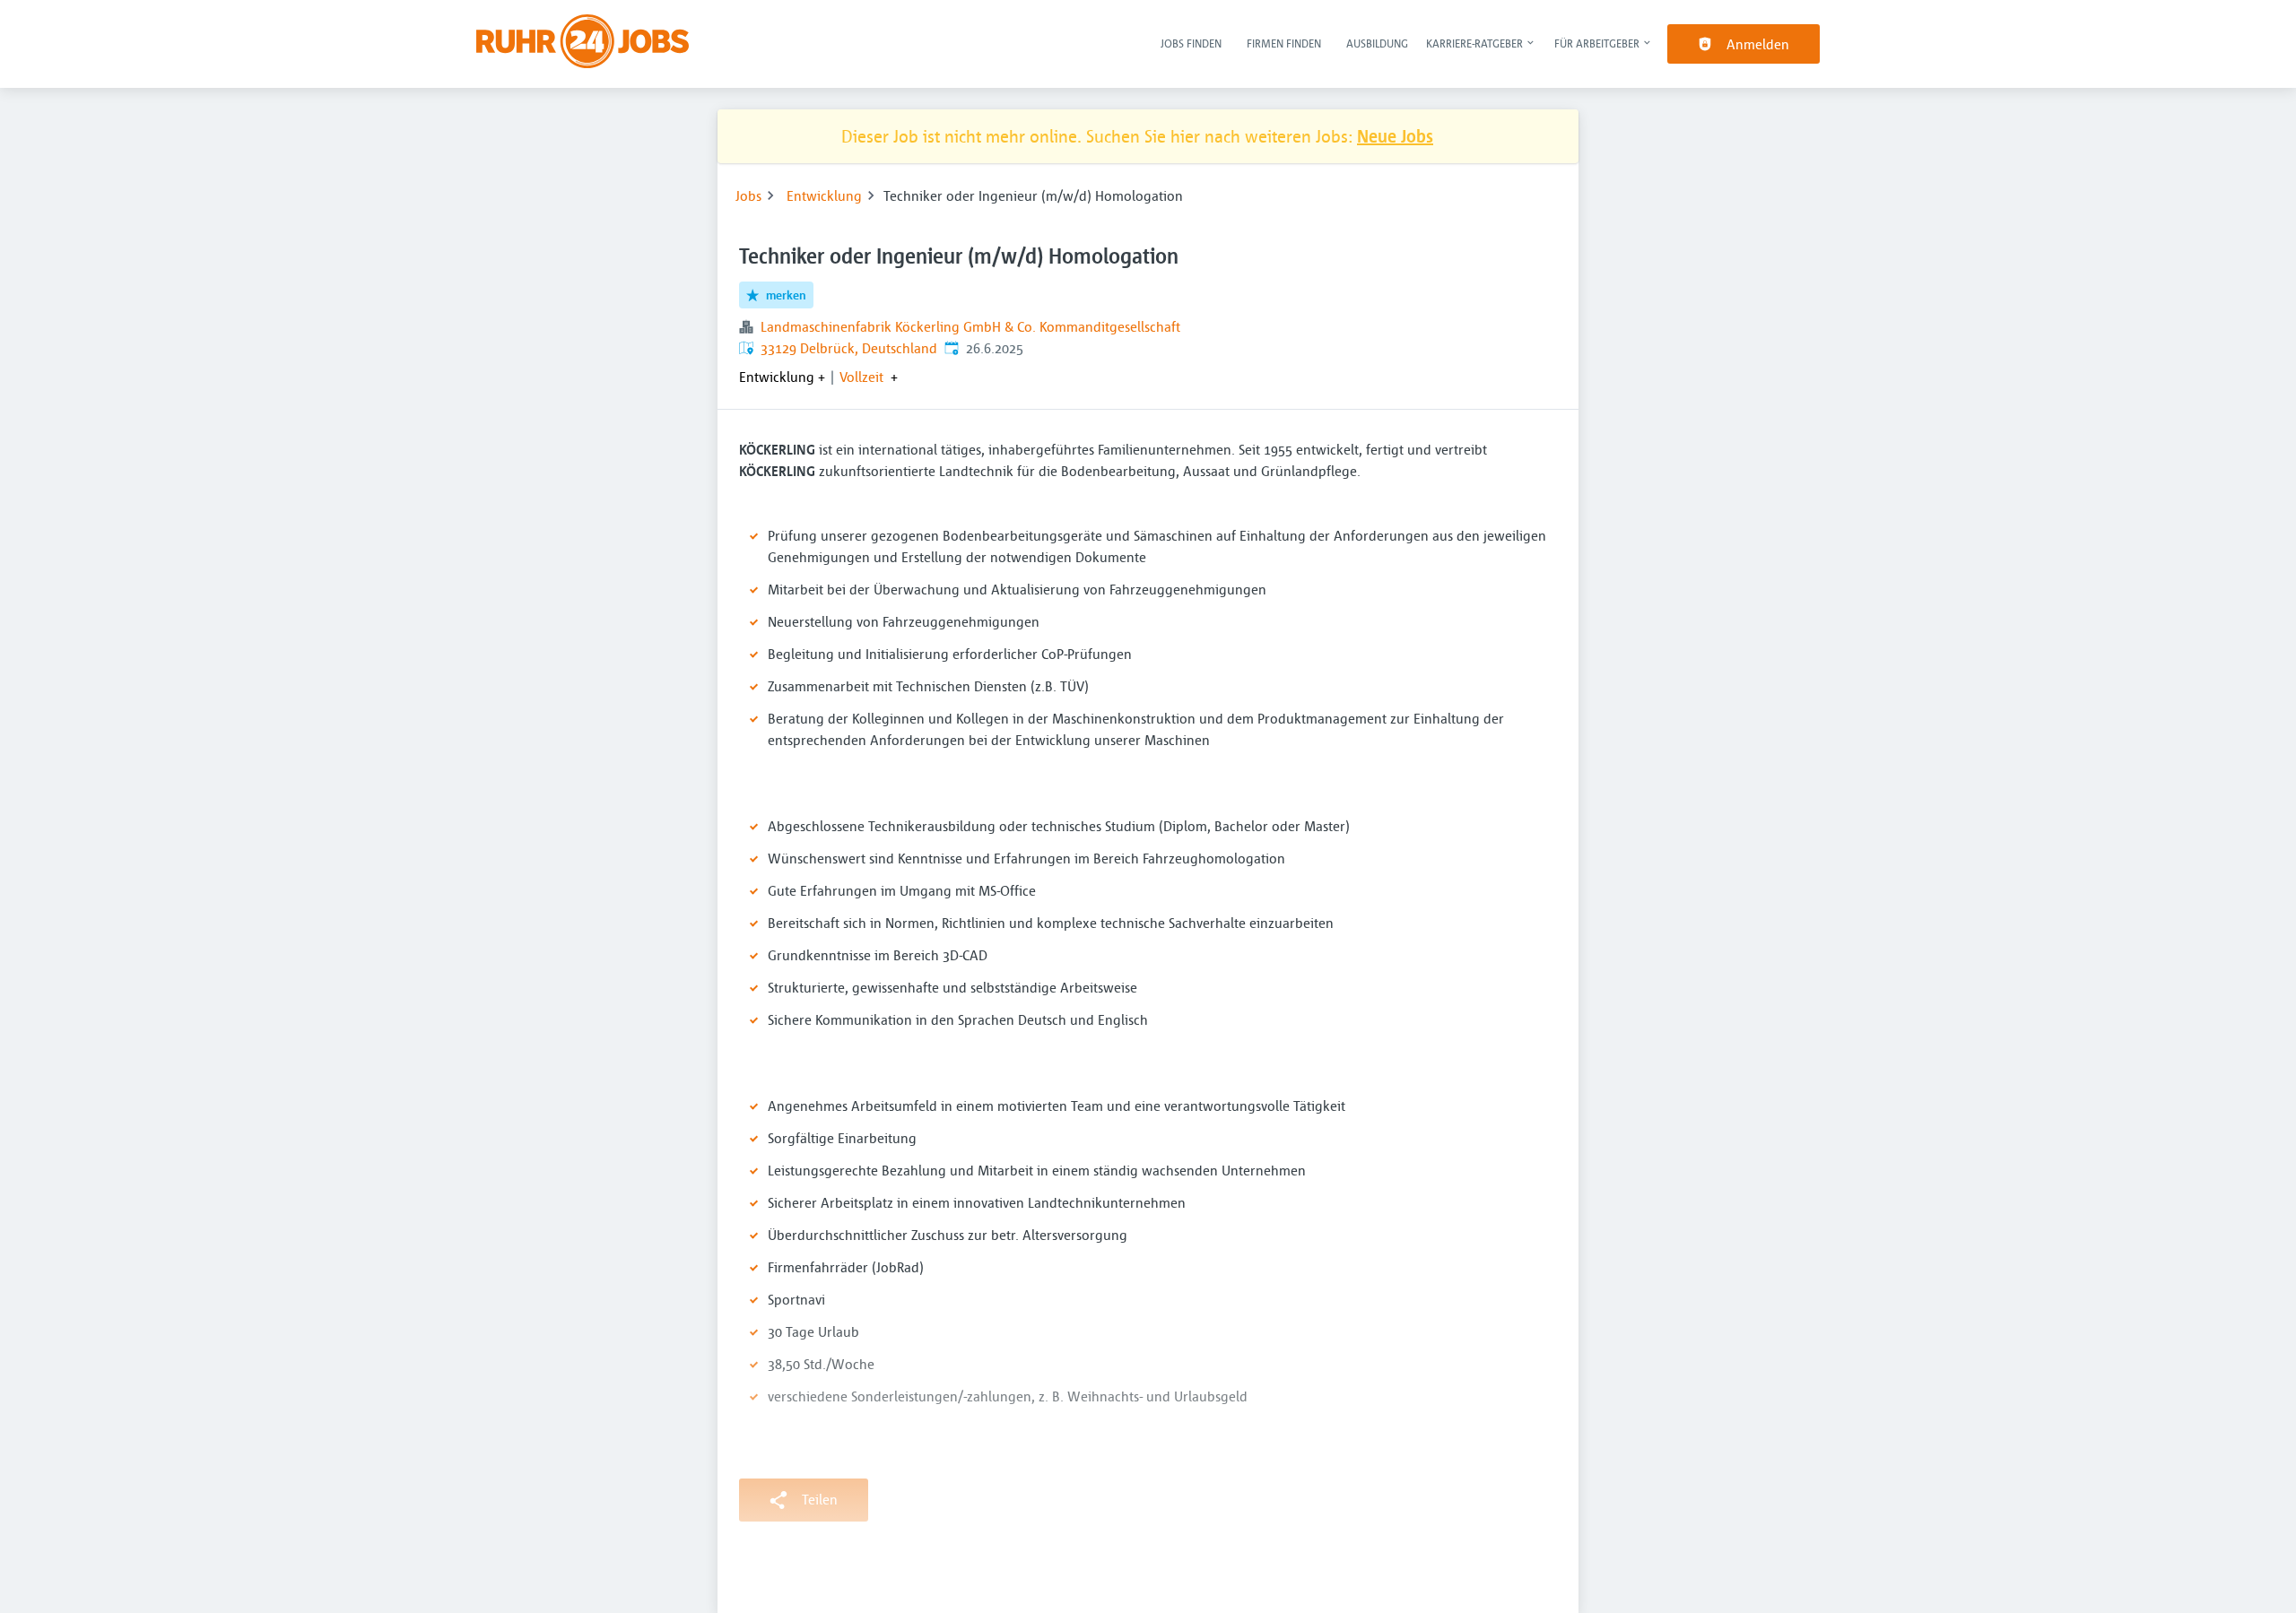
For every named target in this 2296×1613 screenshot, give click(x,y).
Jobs (748, 195)
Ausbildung (1377, 43)
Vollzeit (861, 377)
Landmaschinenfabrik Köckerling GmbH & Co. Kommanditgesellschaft (970, 326)
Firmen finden (1284, 43)
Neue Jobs (1395, 136)
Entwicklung (824, 195)
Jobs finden (1191, 43)
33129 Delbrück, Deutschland (849, 348)
